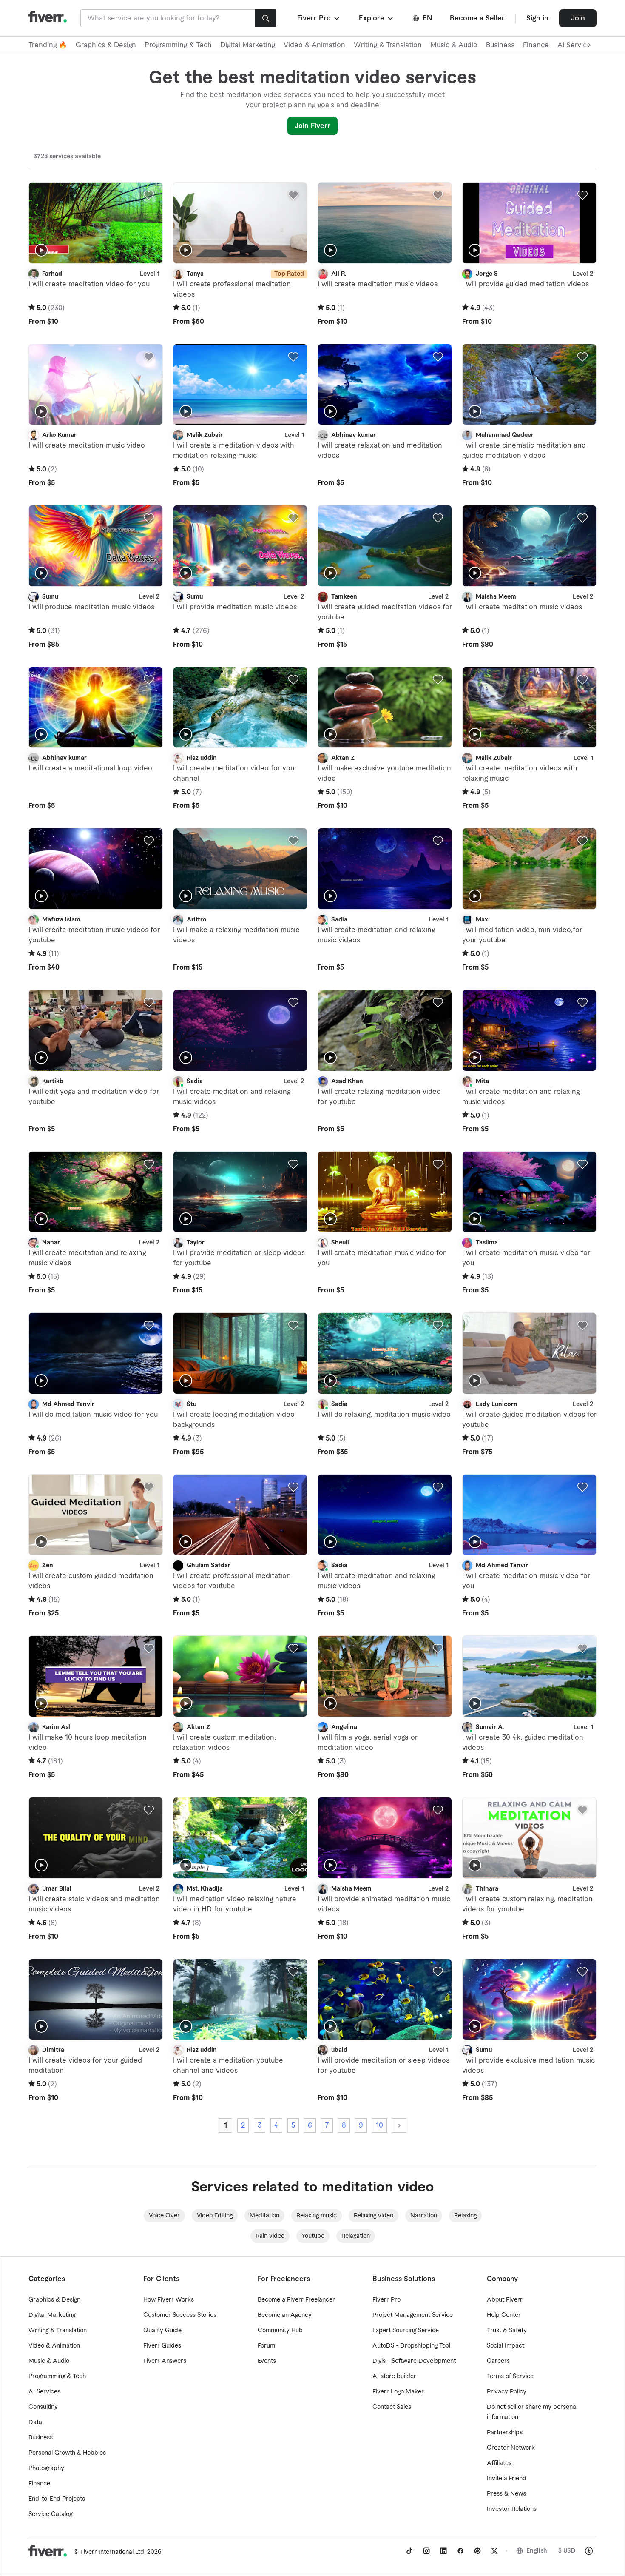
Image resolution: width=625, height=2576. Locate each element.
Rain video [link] (270, 2236)
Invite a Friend (507, 2479)
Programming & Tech (178, 45)
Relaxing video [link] (374, 2216)
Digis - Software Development (414, 2361)
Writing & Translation (388, 45)
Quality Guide (162, 2331)
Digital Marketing (248, 45)
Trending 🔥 (48, 45)
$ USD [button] (567, 2551)
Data (35, 2422)
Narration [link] (424, 2216)
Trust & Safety (507, 2331)
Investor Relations (512, 2509)
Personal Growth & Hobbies (67, 2453)
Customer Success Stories (180, 2315)
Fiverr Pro (386, 2300)
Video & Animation (314, 45)
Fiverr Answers (165, 2361)
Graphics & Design (106, 45)
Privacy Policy (507, 2392)
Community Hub (280, 2331)
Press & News (506, 2494)
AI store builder (394, 2376)
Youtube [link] (313, 2236)
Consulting (43, 2407)
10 (379, 2125)
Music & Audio (454, 45)
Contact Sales (392, 2407)
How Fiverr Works (169, 2300)
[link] (409, 2551)
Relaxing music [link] (317, 2216)
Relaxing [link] (465, 2216)
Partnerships (505, 2433)
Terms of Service (510, 2376)
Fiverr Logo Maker (398, 2392)
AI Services (44, 2392)
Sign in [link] (537, 18)
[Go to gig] (96, 223)
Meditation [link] (264, 2216)
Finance (536, 45)
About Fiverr (505, 2300)
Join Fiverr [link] (312, 126)
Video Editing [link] (215, 2216)
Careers (498, 2361)
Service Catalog (50, 2514)
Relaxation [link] (356, 2236)
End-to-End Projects (57, 2499)
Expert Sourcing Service (406, 2331)
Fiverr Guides (162, 2346)
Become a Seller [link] (477, 18)
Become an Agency (285, 2315)
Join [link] (578, 18)
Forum (266, 2346)
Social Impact (506, 2346)
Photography (46, 2468)
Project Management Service (413, 2315)
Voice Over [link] (164, 2216)
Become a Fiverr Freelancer (296, 2300)
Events (267, 2361)
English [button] (537, 2551)
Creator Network (511, 2448)
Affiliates (499, 2463)
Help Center (504, 2315)
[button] (319, 18)
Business (500, 45)
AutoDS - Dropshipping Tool (411, 2346)
